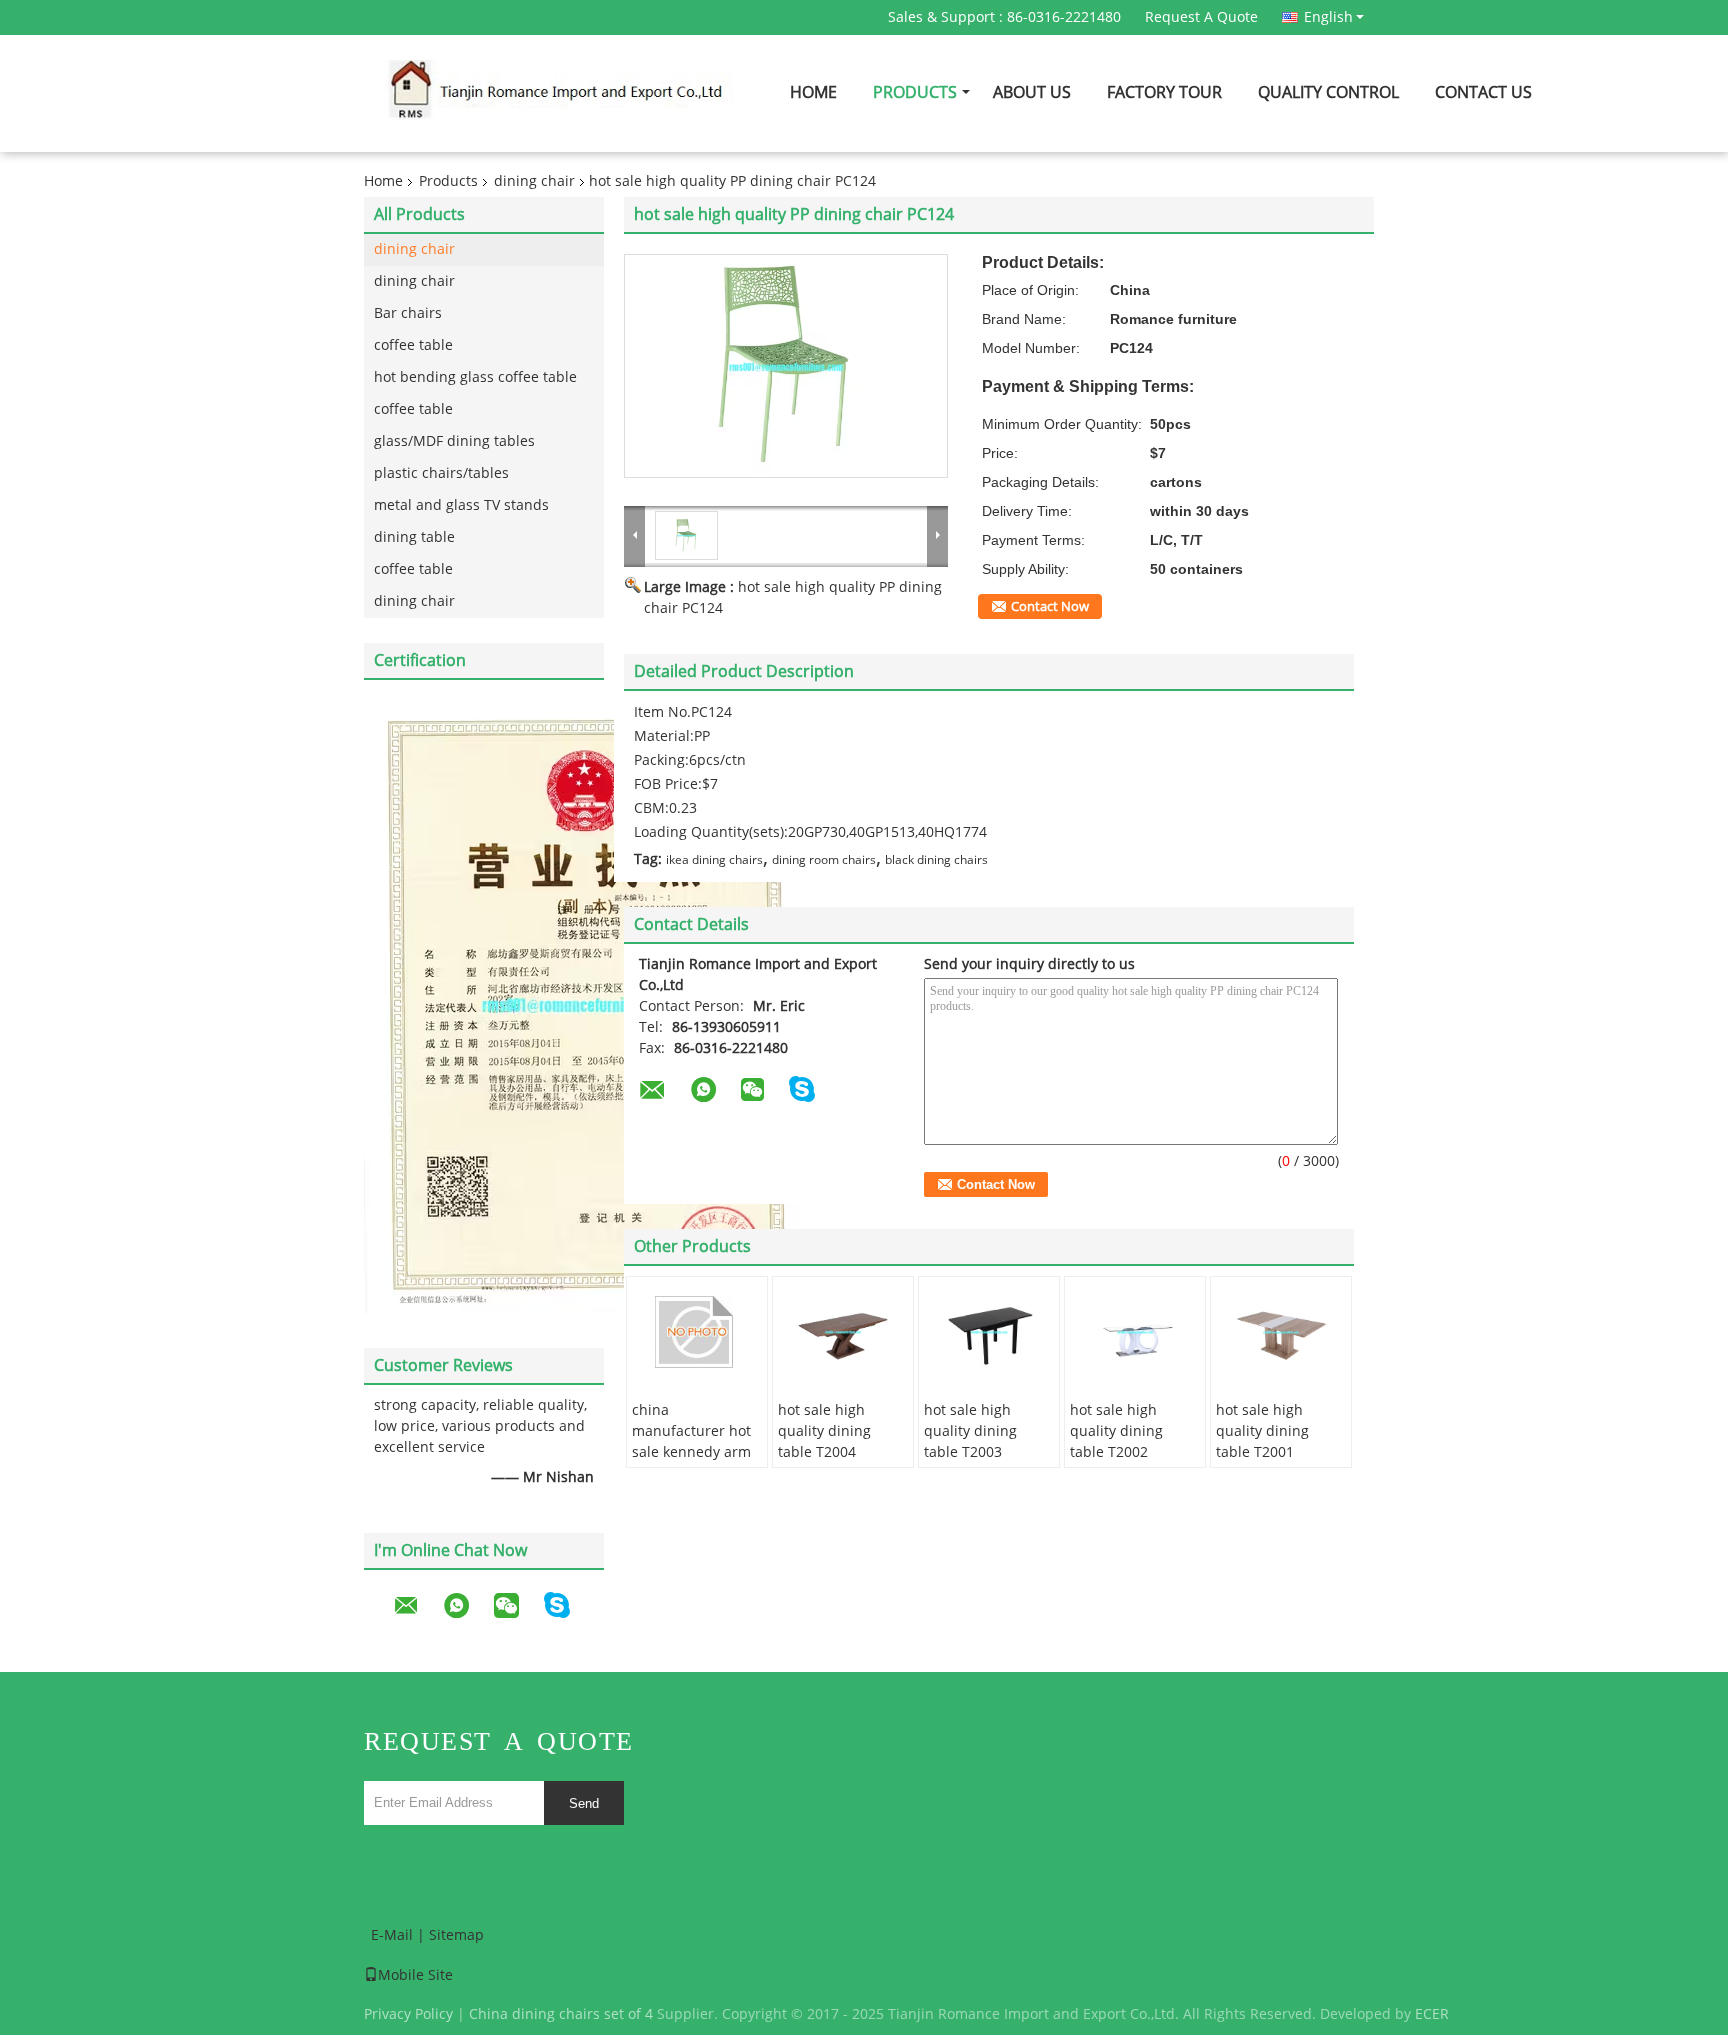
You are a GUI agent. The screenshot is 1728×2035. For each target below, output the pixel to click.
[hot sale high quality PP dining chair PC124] (786, 366)
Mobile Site (415, 1975)
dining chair (534, 181)
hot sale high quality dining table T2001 (1262, 1431)
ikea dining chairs (714, 860)
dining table (414, 537)
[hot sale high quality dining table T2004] (843, 1332)
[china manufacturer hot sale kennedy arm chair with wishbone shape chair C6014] (697, 1332)
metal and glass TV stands (461, 505)
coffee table (413, 345)
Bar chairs (408, 313)
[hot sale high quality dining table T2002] (1135, 1332)
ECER (1432, 2014)
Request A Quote (1201, 17)
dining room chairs (824, 860)
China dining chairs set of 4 (561, 2014)
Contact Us (1483, 92)
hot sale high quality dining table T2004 (824, 1431)
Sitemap (456, 1935)
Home (813, 92)
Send (584, 1803)
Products (915, 92)
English (1328, 17)
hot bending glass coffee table (475, 377)
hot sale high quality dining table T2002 (1116, 1431)
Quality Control (1328, 92)
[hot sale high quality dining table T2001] (1281, 1332)
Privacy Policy (408, 2014)
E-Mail (392, 1935)
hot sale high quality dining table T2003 (970, 1431)
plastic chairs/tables (441, 473)
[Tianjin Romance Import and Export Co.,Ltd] (635, 535)
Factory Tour (1164, 92)
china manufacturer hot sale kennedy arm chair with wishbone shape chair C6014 (691, 1463)
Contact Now (1050, 607)
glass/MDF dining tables (454, 441)
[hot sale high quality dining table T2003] (989, 1332)
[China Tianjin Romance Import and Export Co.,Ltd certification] (581, 1003)
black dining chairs (936, 860)
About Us (1032, 92)
